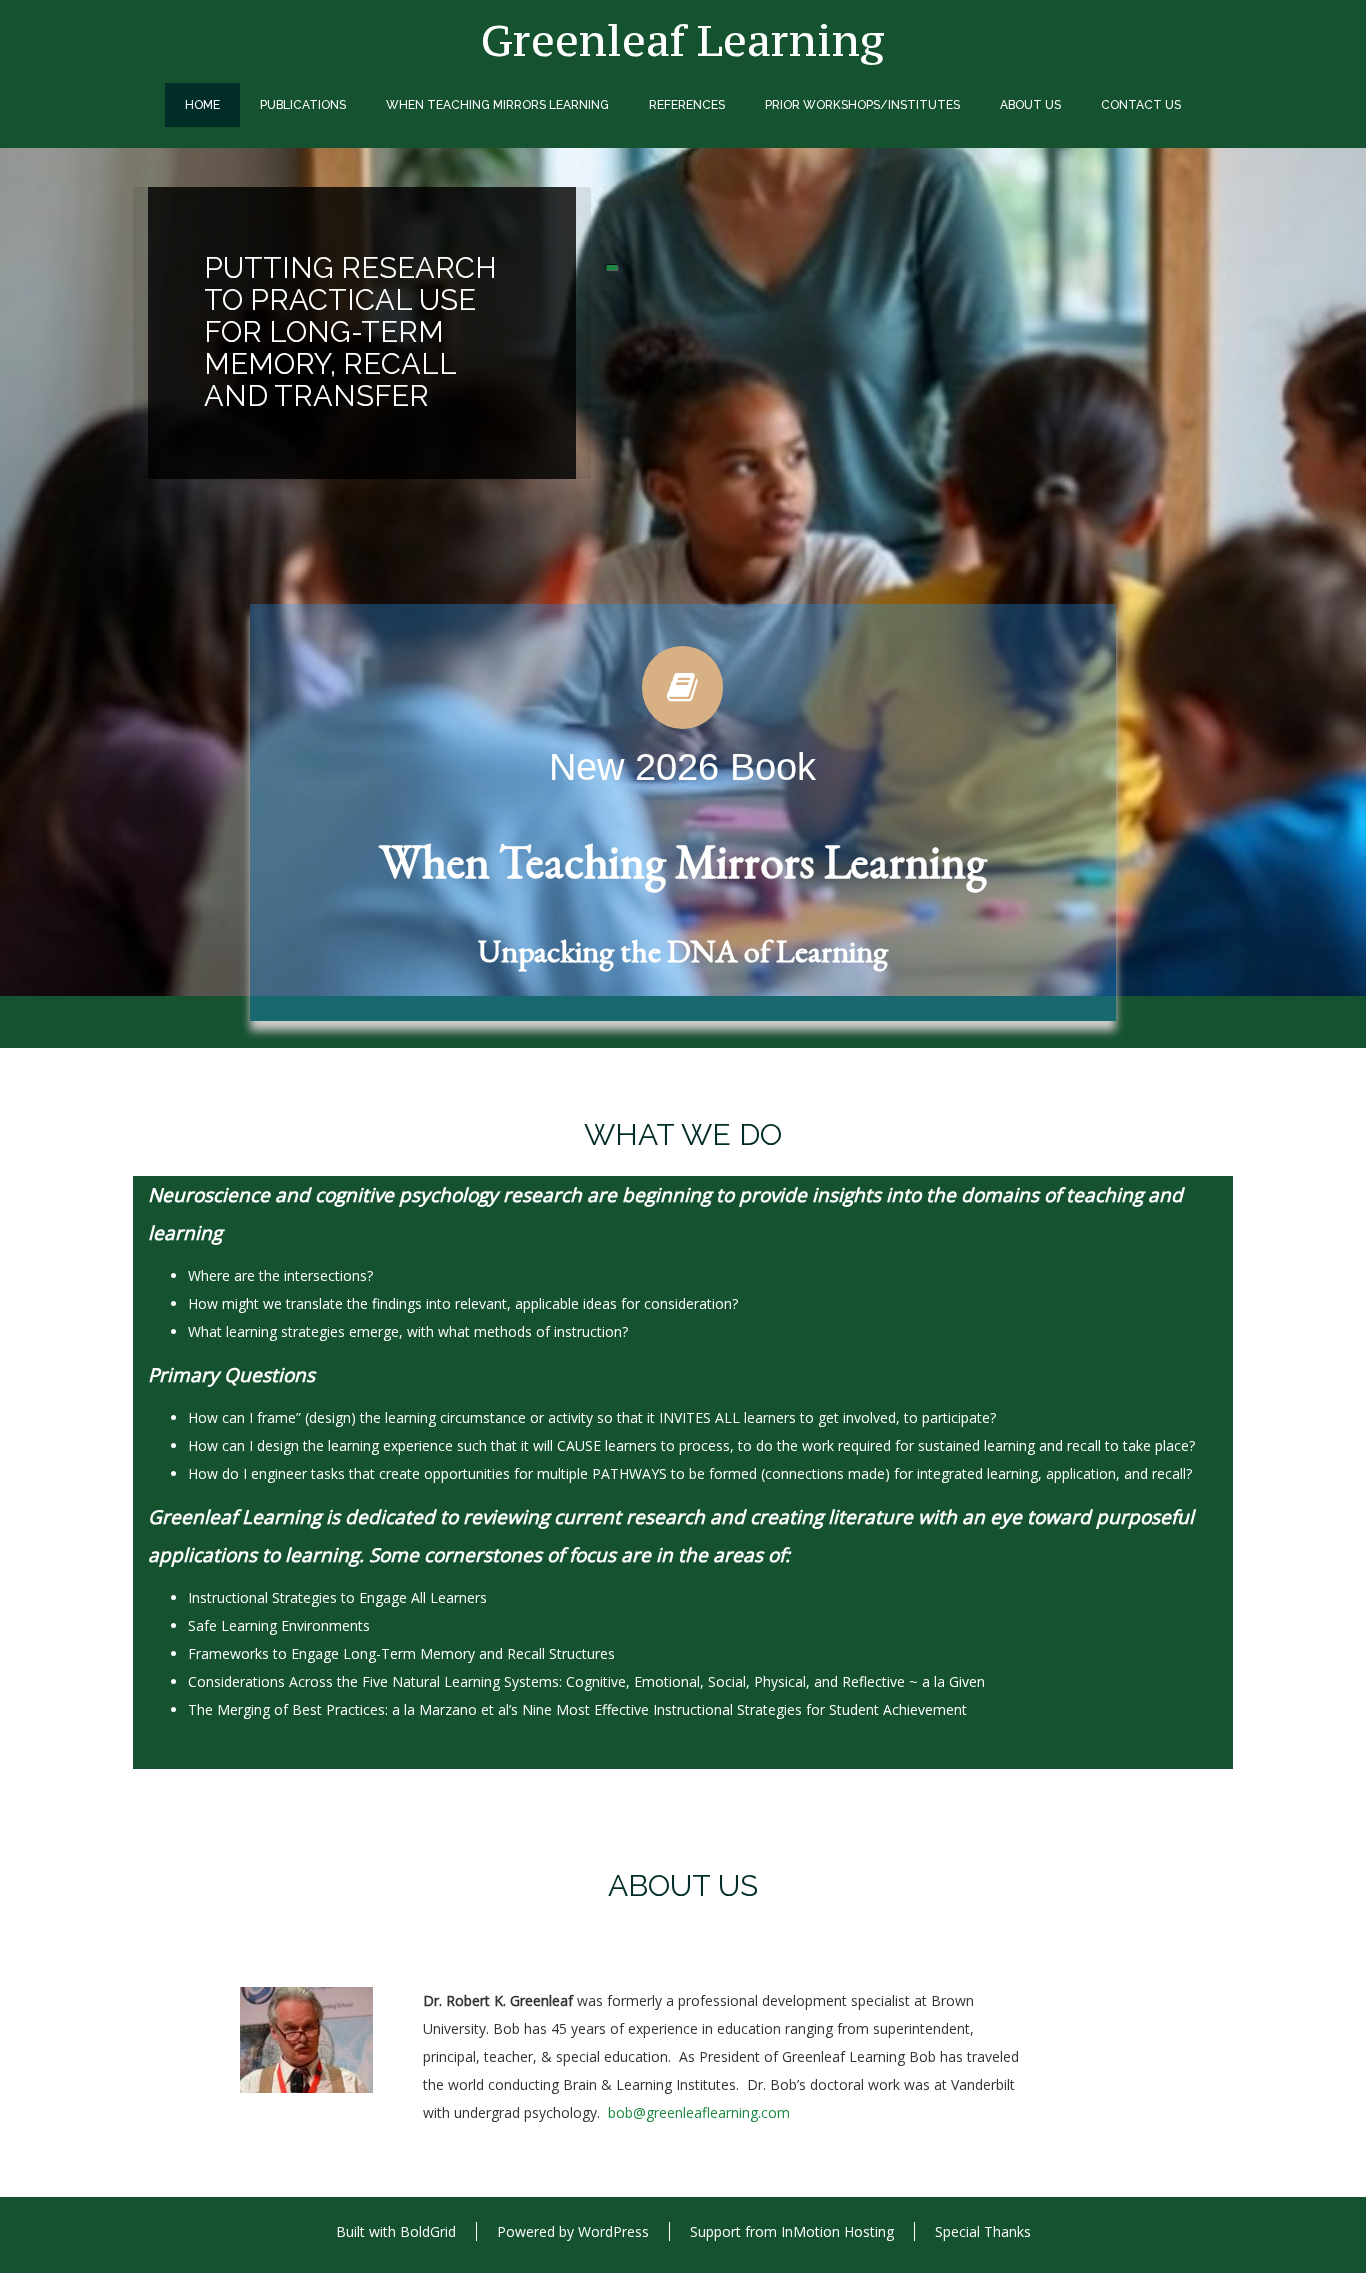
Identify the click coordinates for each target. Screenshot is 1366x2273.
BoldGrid (428, 2231)
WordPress (613, 2231)
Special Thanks (983, 2231)
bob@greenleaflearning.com (699, 2112)
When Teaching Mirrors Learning (497, 105)
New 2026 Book (682, 767)
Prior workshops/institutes (862, 105)
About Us (1030, 105)
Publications (303, 105)
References (687, 105)
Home (202, 105)
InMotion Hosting (837, 2231)
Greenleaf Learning (683, 40)
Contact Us (1141, 105)
